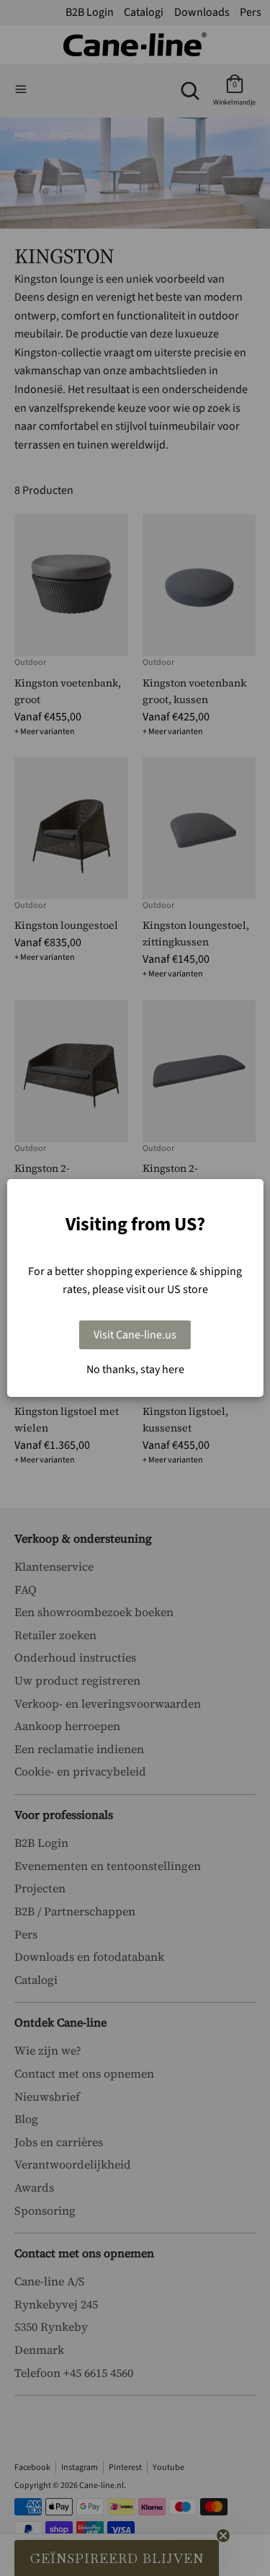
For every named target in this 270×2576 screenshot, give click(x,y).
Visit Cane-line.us (135, 1335)
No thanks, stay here (135, 1369)
